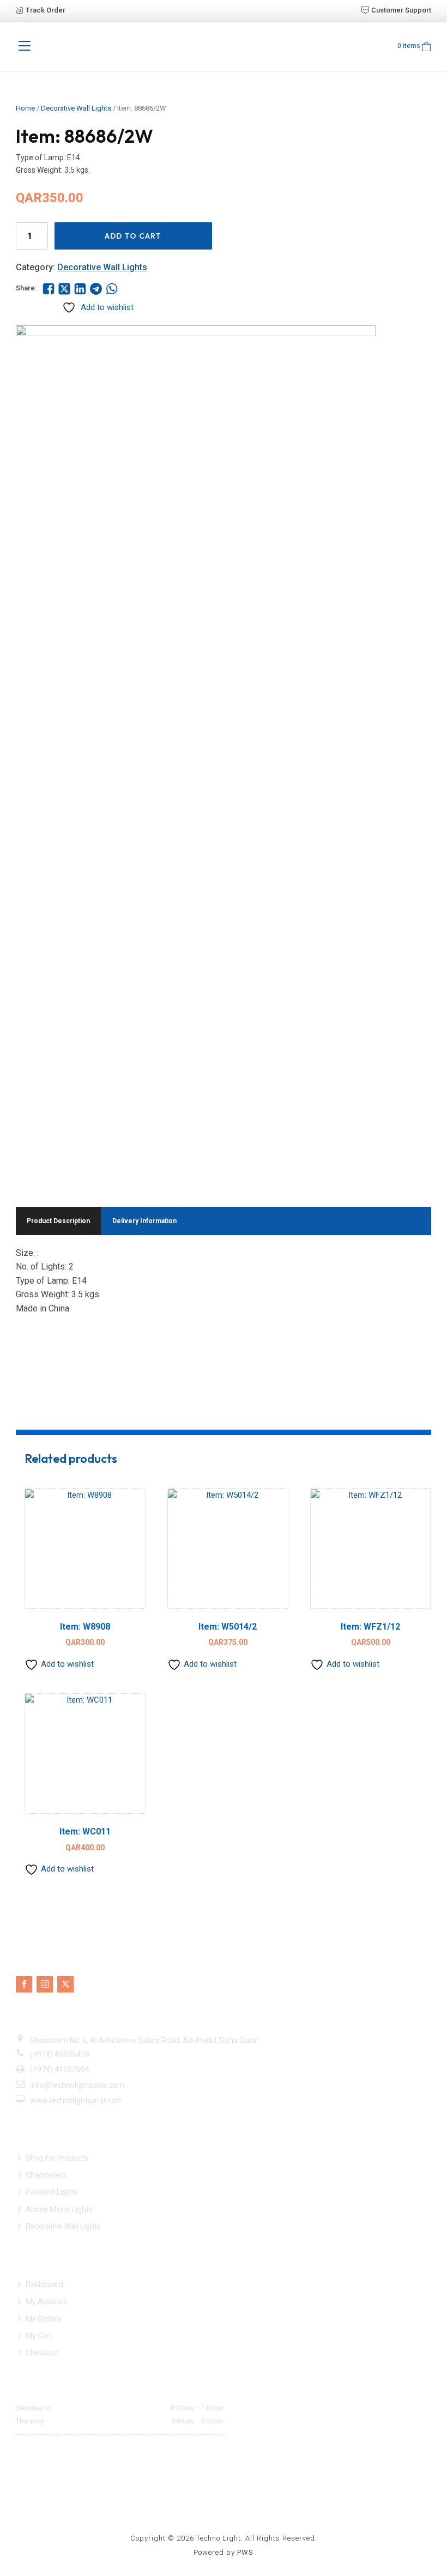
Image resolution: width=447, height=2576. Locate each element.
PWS (245, 2552)
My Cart (39, 2336)
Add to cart (133, 236)
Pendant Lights (52, 2192)
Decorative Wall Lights (76, 108)
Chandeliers (46, 2175)
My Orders (43, 2319)
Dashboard (44, 2285)
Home (25, 108)
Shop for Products (57, 2158)
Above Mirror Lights (59, 2209)
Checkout (42, 2353)
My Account (46, 2301)
